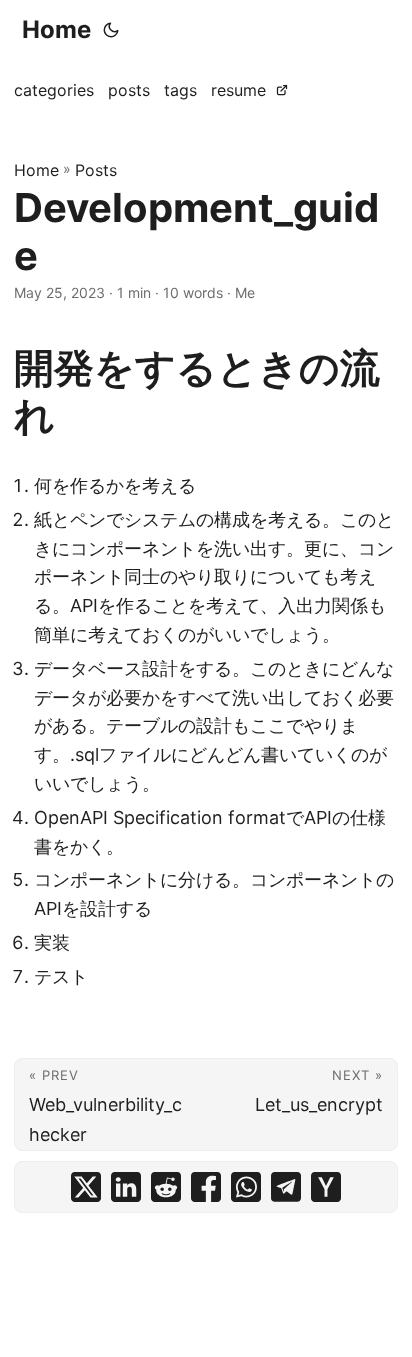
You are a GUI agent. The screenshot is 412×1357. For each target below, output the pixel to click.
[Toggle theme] (111, 30)
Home (56, 29)
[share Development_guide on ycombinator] (326, 1187)
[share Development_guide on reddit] (166, 1187)
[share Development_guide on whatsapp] (246, 1187)
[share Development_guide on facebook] (206, 1187)
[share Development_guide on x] (86, 1187)
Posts (96, 170)
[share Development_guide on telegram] (286, 1187)
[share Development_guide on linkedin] (126, 1187)
